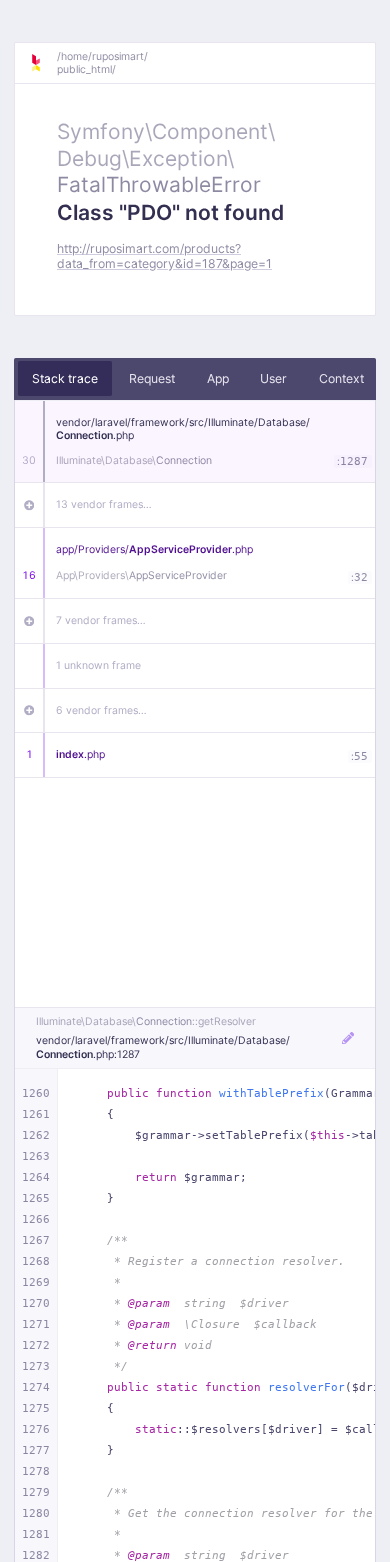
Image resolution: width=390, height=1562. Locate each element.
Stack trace (65, 378)
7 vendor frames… (101, 620)
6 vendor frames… (101, 710)
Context (341, 378)
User (273, 378)
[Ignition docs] (43, 63)
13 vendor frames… (104, 504)
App (218, 378)
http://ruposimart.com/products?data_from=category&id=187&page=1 (164, 256)
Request (152, 378)
